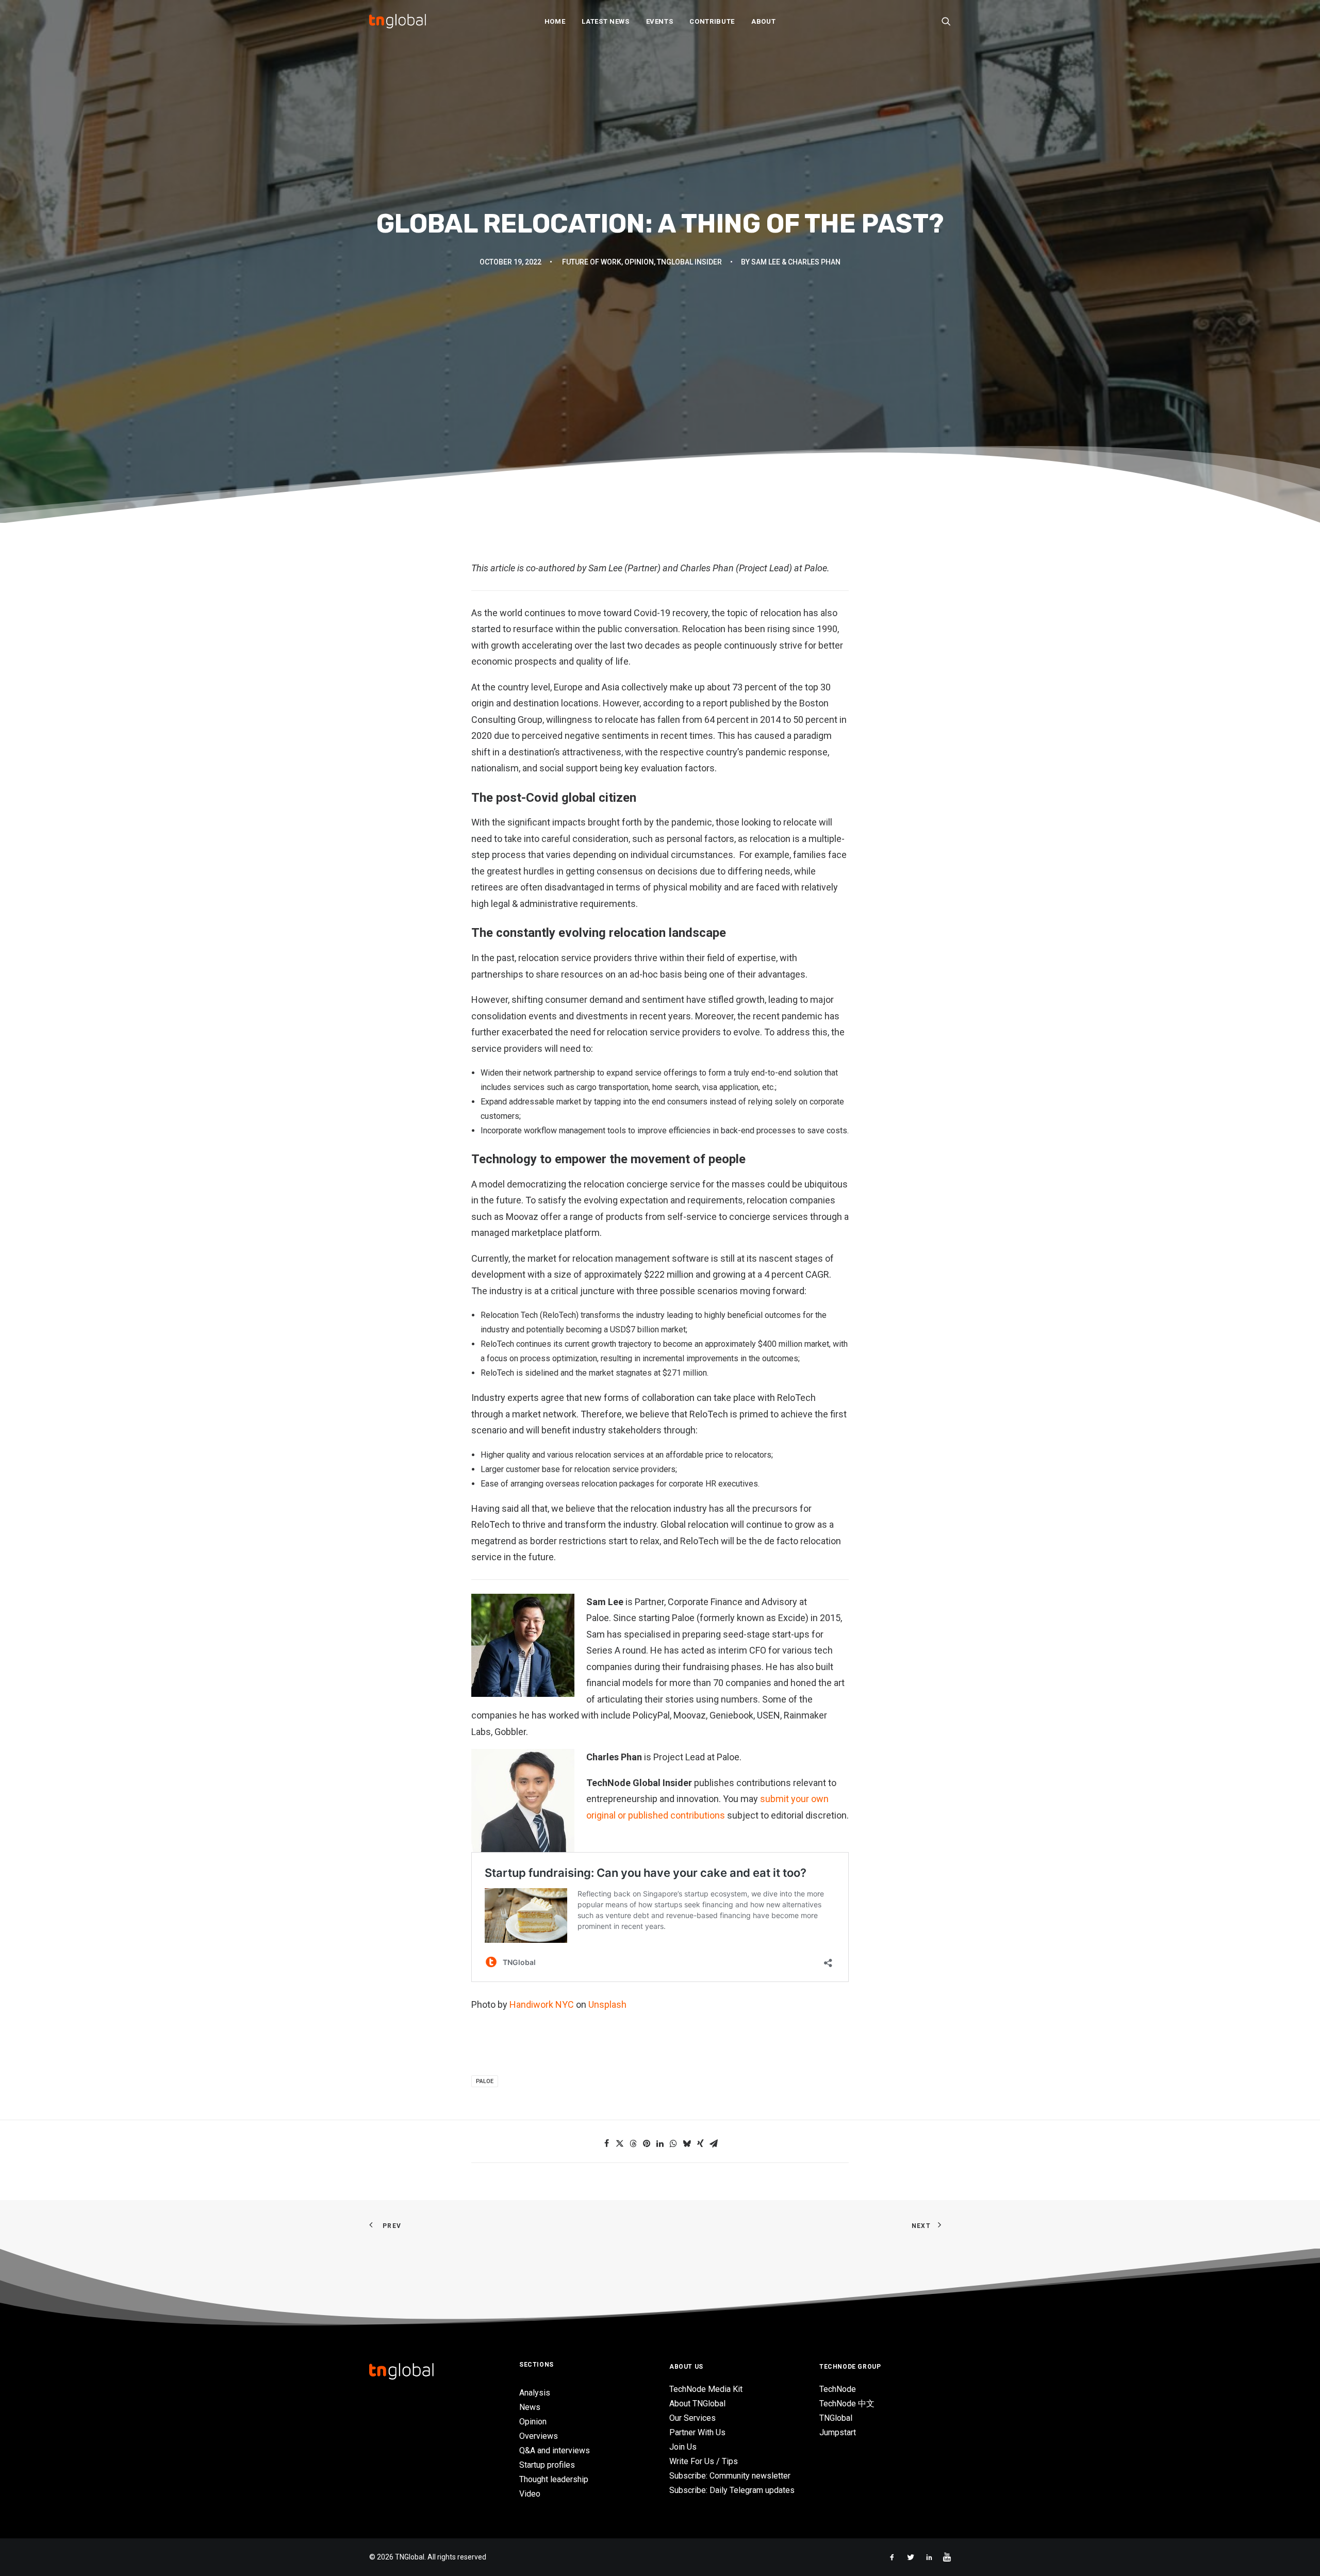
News (530, 2407)
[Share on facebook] (606, 2143)
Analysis (535, 2393)
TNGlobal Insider (689, 262)
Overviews (539, 2436)
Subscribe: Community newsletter (730, 2476)
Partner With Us (697, 2432)
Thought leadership (554, 2479)
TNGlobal (836, 2418)
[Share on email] (714, 2143)
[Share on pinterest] (647, 2143)
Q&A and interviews (555, 2450)
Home (555, 21)
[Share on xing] (700, 2143)
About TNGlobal (697, 2404)
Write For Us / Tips (704, 2461)
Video (530, 2494)
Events (660, 21)
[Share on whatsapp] (673, 2143)
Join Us (683, 2447)
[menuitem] (555, 21)
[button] (946, 21)
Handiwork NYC (542, 2004)
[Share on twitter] (620, 2143)
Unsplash (607, 2004)
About (763, 21)
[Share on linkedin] (660, 2143)
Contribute (712, 21)
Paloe (485, 2081)
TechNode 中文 (847, 2404)
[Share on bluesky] (687, 2143)
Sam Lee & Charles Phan (796, 262)
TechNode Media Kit (706, 2389)
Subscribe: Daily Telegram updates (732, 2490)
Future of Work (592, 262)
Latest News (605, 21)
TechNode (838, 2389)
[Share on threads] (633, 2143)
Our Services (692, 2418)
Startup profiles (547, 2465)
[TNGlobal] (398, 21)
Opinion (639, 262)
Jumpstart (838, 2432)
